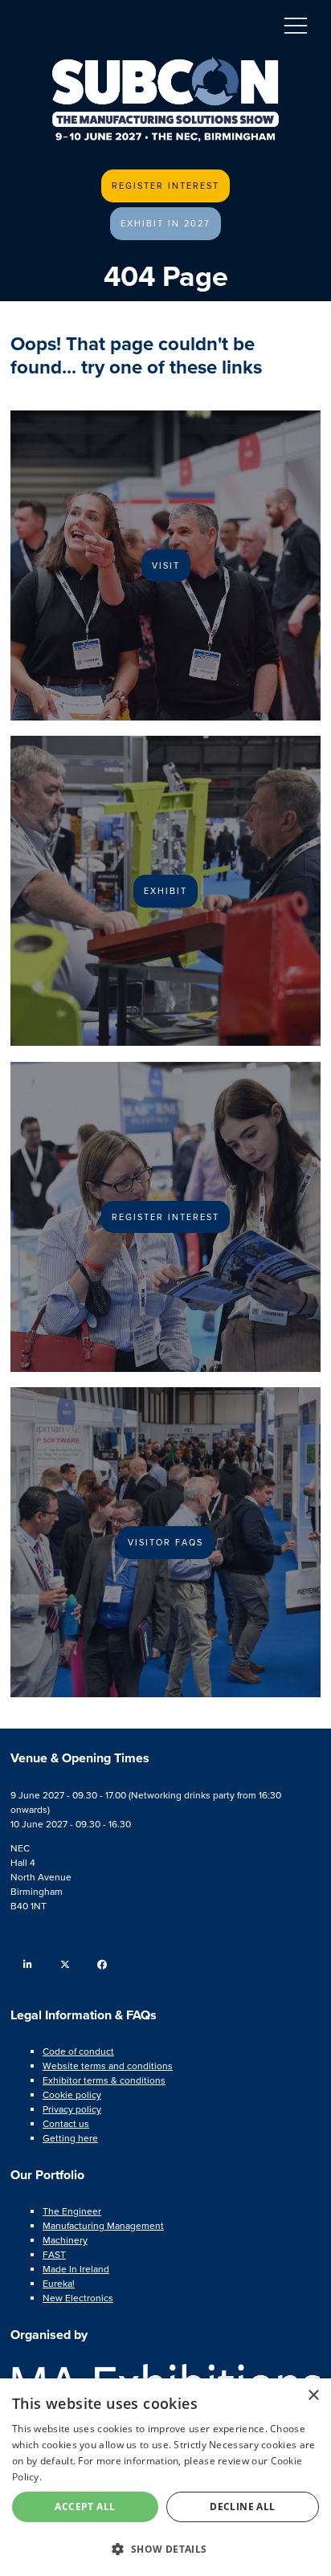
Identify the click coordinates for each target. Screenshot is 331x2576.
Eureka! (59, 2284)
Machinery (65, 2240)
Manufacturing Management (103, 2226)
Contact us (66, 2124)
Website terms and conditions (108, 2066)
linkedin (28, 1964)
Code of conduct (78, 2051)
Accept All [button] (85, 2507)
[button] (165, 2548)
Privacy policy (72, 2109)
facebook (102, 1964)
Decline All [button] (242, 2507)
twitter (65, 1964)
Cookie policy (72, 2095)
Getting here (70, 2138)
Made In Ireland (76, 2269)
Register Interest (165, 186)
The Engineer (72, 2211)
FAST (54, 2255)
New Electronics (78, 2298)
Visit (166, 565)
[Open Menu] (296, 25)
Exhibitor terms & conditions (104, 2080)
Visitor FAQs (165, 1542)
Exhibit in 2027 (165, 223)
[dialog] (165, 2477)
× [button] (313, 2396)
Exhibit (165, 891)
